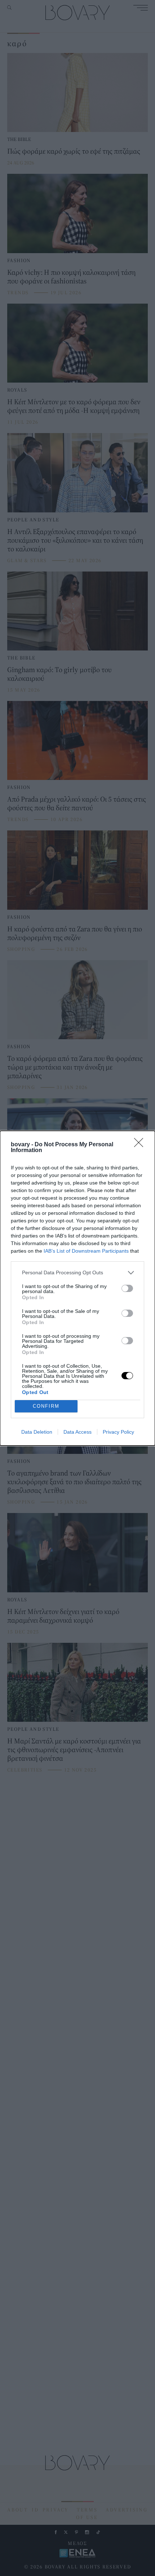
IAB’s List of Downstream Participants (86, 1251)
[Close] (141, 1145)
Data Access (77, 1432)
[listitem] (77, 1273)
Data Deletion (37, 1432)
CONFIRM (46, 1406)
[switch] (127, 1288)
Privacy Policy (118, 1432)
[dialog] (77, 1288)
